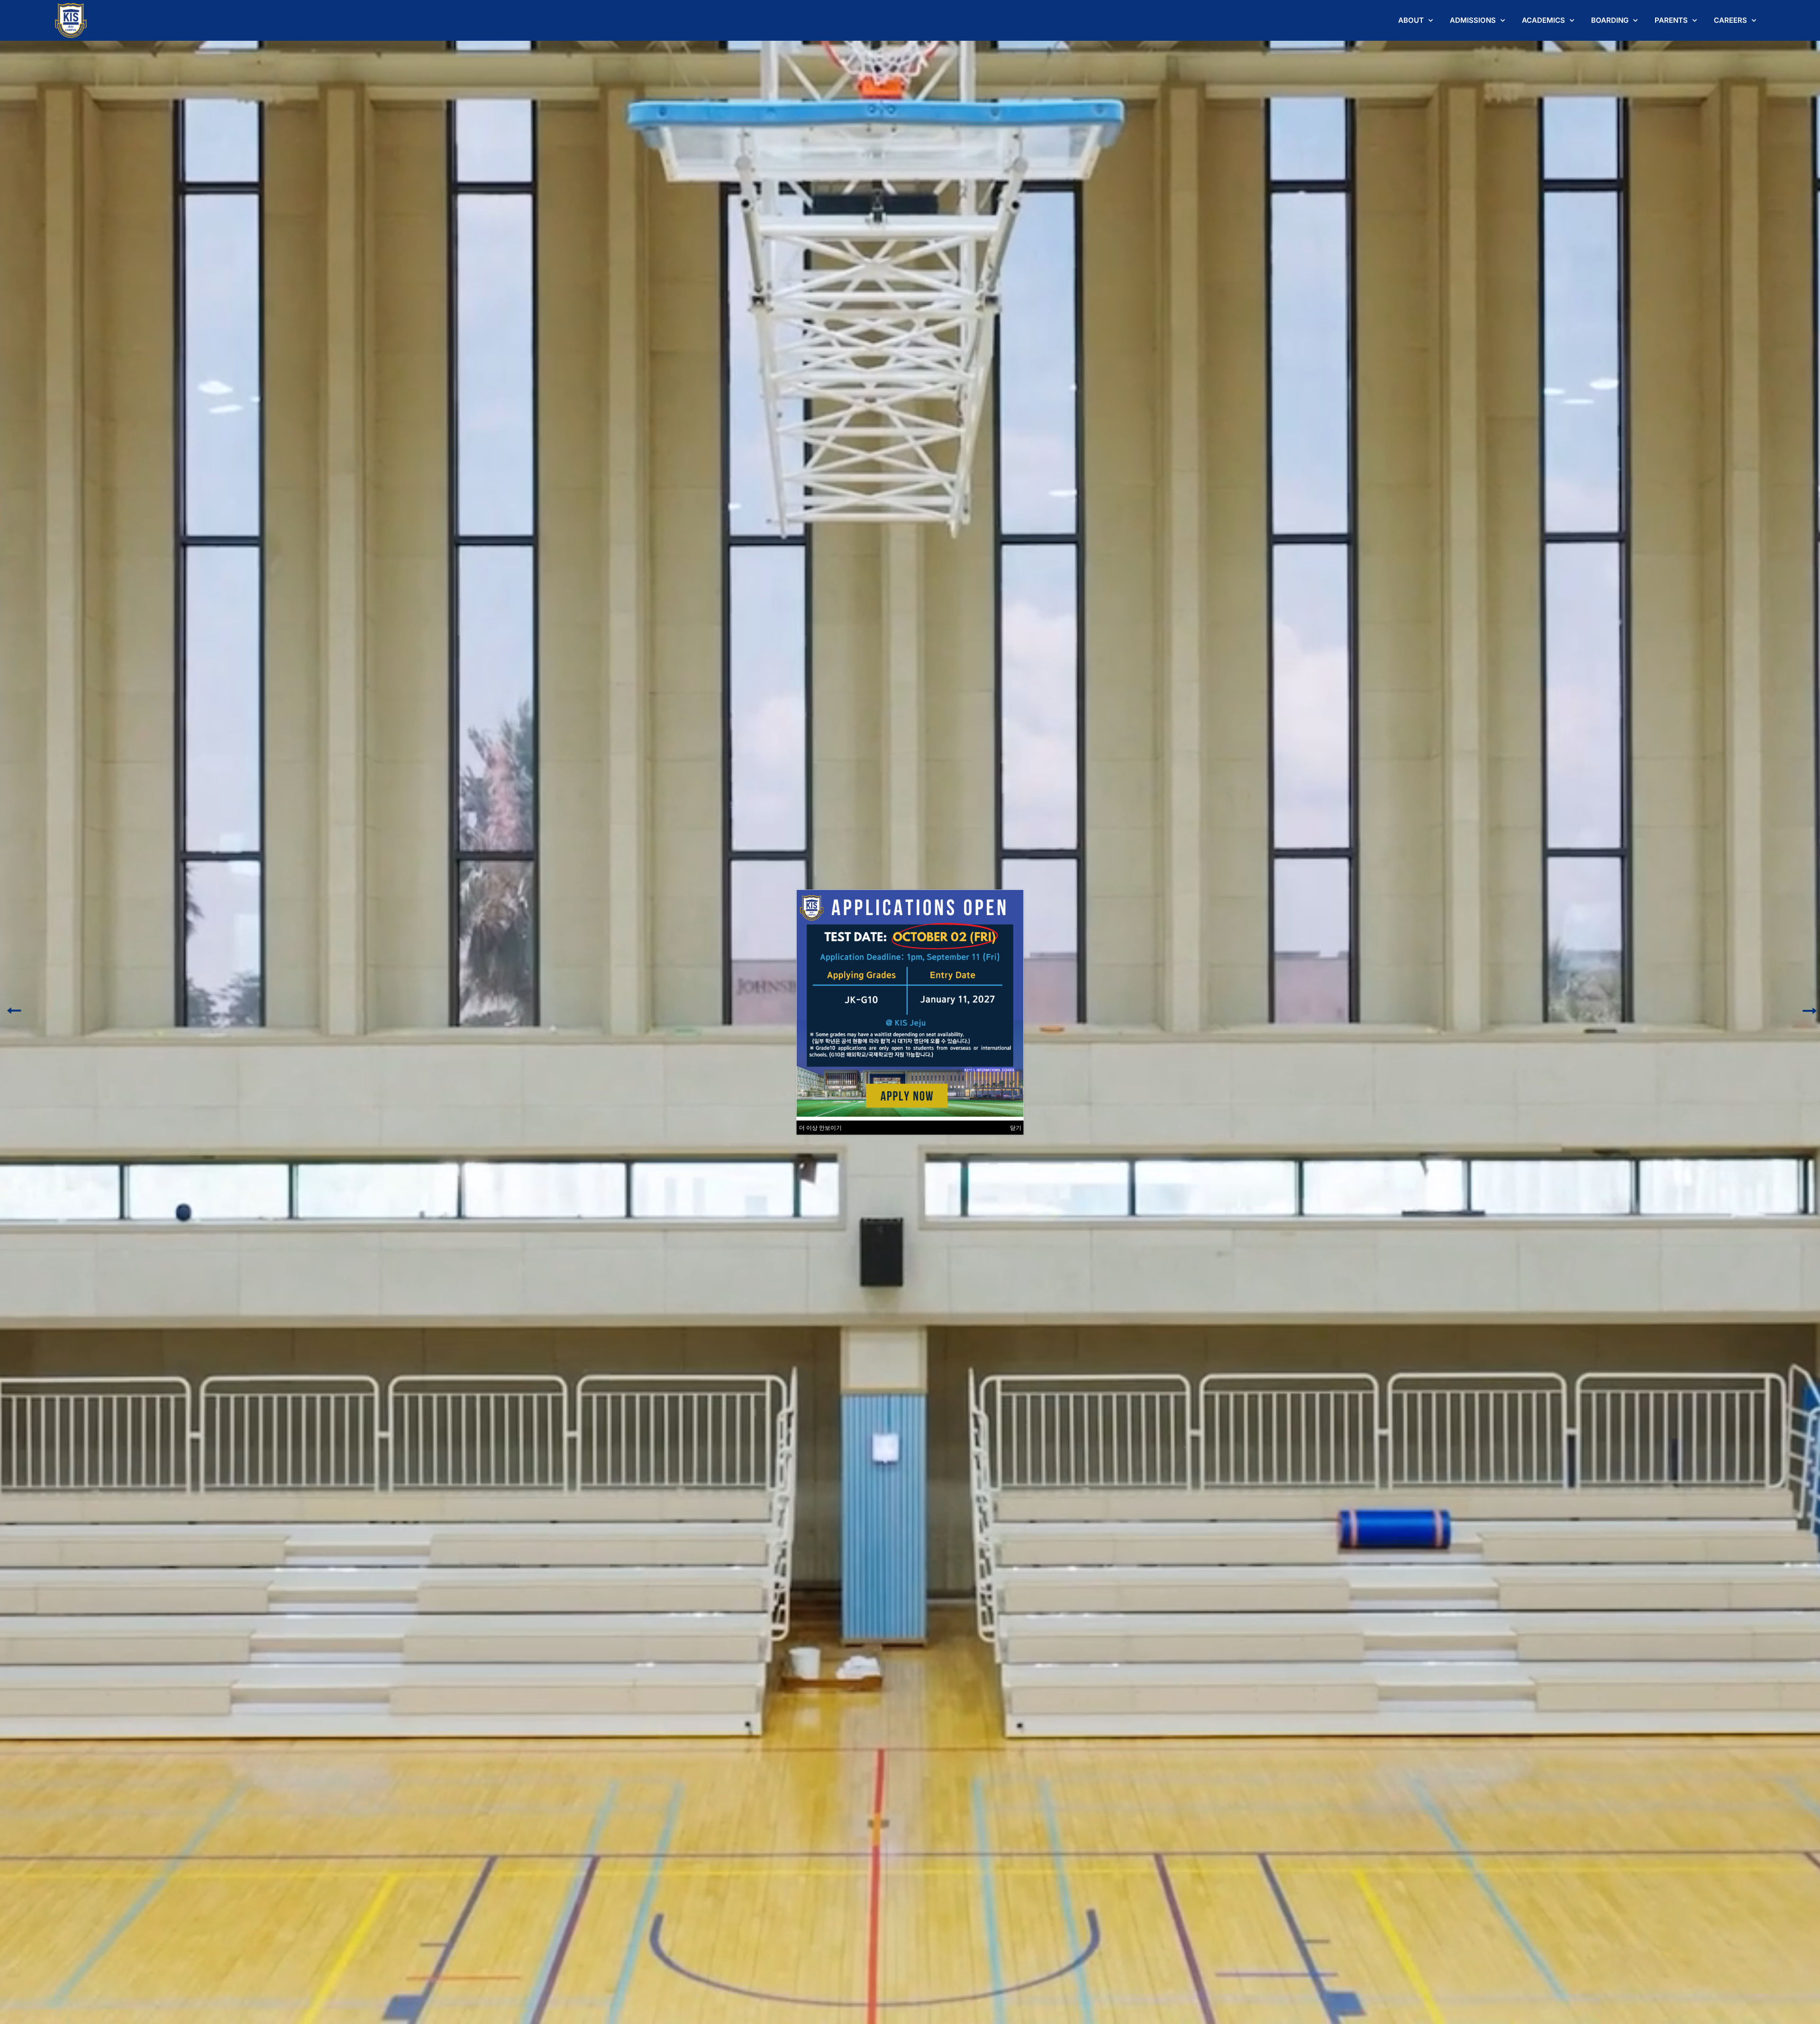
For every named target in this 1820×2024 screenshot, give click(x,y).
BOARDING (1610, 20)
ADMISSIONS (1473, 20)
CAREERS (1730, 20)
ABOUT (1411, 20)
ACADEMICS (1543, 20)
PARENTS (1671, 20)
